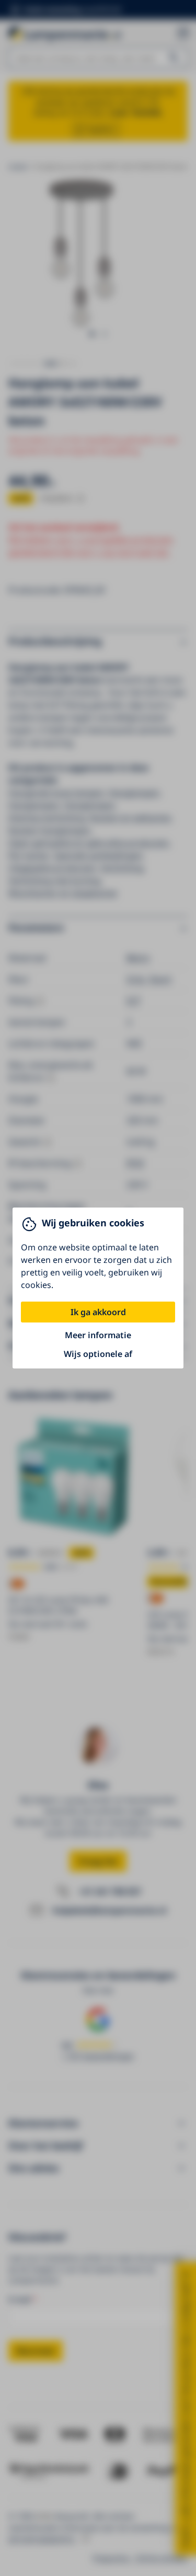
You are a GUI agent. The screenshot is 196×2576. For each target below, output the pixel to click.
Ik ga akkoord (98, 1312)
